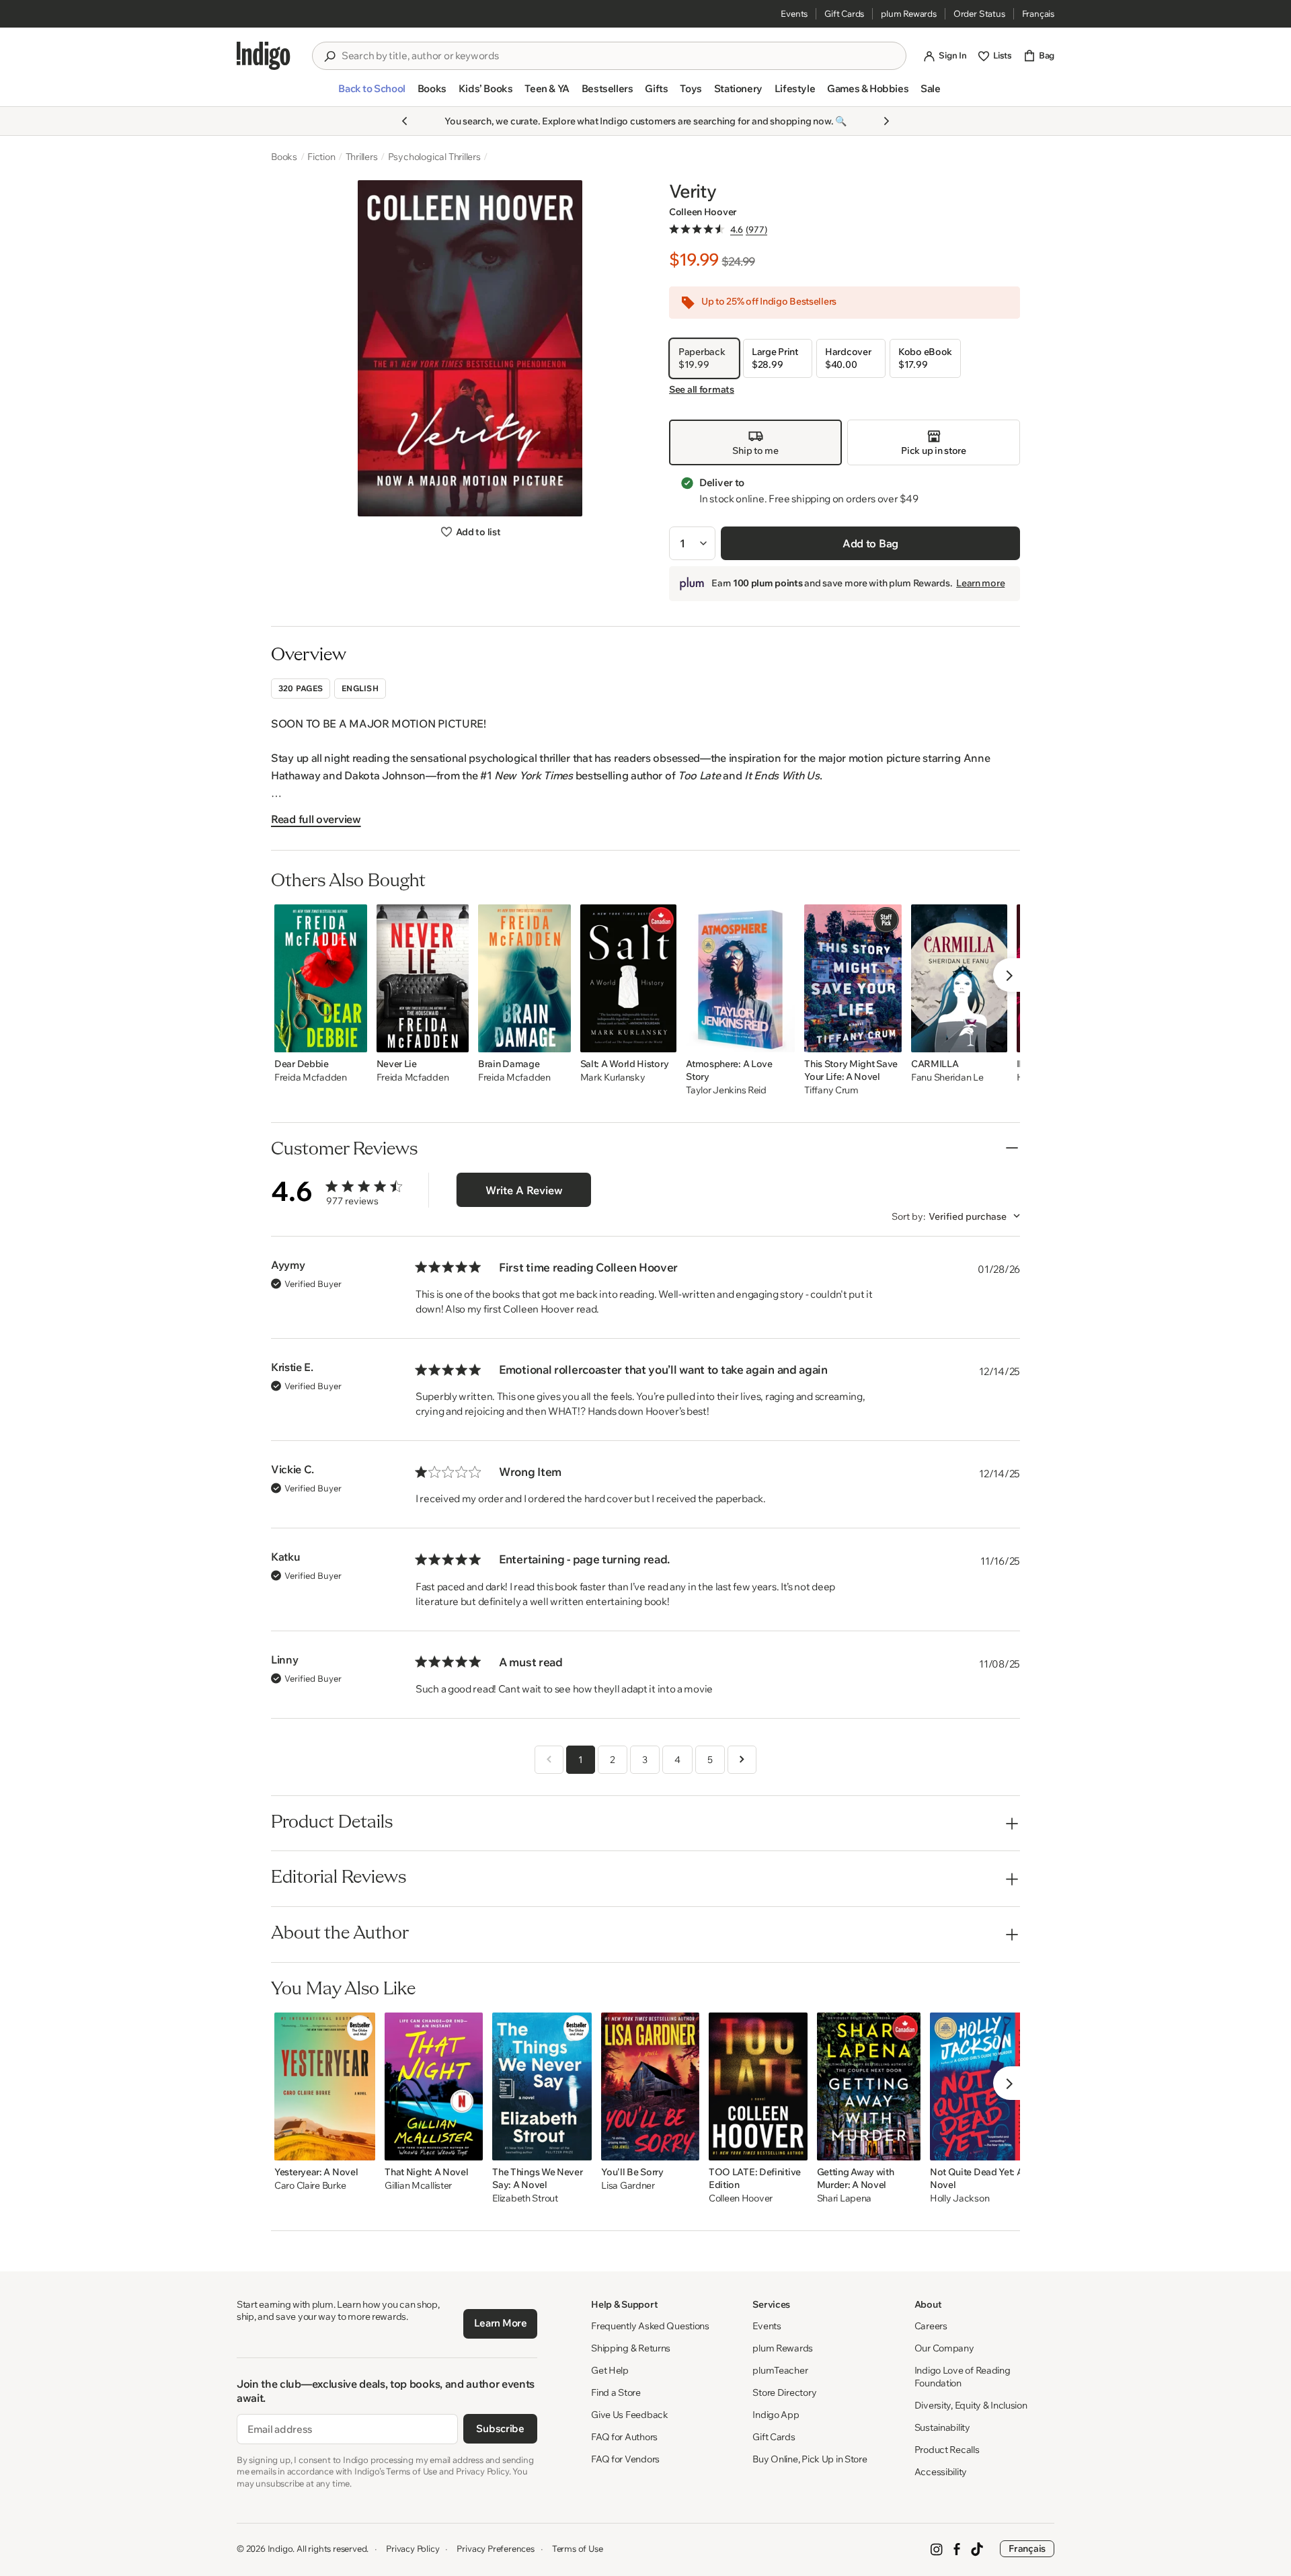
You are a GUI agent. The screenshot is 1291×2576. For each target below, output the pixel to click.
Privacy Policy (413, 2548)
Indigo (280, 2548)
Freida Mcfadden (311, 1078)
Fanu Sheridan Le (947, 1078)
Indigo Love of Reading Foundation (963, 2377)
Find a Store (616, 2392)
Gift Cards (844, 13)
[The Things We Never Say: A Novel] (542, 2086)
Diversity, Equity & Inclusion (971, 2405)
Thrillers (362, 157)
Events (794, 13)
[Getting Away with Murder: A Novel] (869, 2086)
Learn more (980, 583)
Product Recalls (947, 2450)
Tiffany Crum (831, 1090)
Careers (931, 2326)
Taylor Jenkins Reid (726, 1090)
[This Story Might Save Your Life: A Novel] (853, 978)
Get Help (610, 2370)
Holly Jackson (960, 2198)
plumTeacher (780, 2370)
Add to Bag (870, 543)
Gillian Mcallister (418, 2186)
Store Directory (784, 2392)
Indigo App (776, 2415)
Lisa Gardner (628, 2186)
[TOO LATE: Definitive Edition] (758, 2086)
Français (1038, 13)
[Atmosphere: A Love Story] (740, 978)
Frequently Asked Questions (650, 2326)
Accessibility (941, 2472)
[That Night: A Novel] (434, 2086)
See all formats (702, 389)
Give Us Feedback (630, 2415)
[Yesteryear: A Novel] (325, 2086)
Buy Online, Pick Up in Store (810, 2459)
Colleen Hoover (703, 212)
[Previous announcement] (405, 121)
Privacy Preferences (495, 2548)
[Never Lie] (423, 978)
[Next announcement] (886, 121)
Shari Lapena (845, 2198)
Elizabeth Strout (525, 2198)
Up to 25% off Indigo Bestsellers (769, 302)
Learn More (501, 2323)
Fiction (321, 157)
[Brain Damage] (524, 978)
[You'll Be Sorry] (650, 2086)
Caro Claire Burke (310, 2186)
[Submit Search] (329, 56)
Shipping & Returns (631, 2348)
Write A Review (524, 1190)
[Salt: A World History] (629, 978)
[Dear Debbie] (321, 978)
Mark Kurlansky (613, 1078)
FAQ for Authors (624, 2437)
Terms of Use (578, 2548)
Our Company (944, 2348)
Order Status (979, 13)
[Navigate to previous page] (549, 1760)
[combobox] (619, 56)
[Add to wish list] (353, 1038)
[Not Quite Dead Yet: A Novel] (978, 2086)
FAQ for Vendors (625, 2459)
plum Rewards (909, 13)
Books (284, 157)
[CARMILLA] (959, 978)
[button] (371, 94)
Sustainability (942, 2427)
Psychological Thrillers (434, 157)
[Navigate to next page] (742, 1760)
